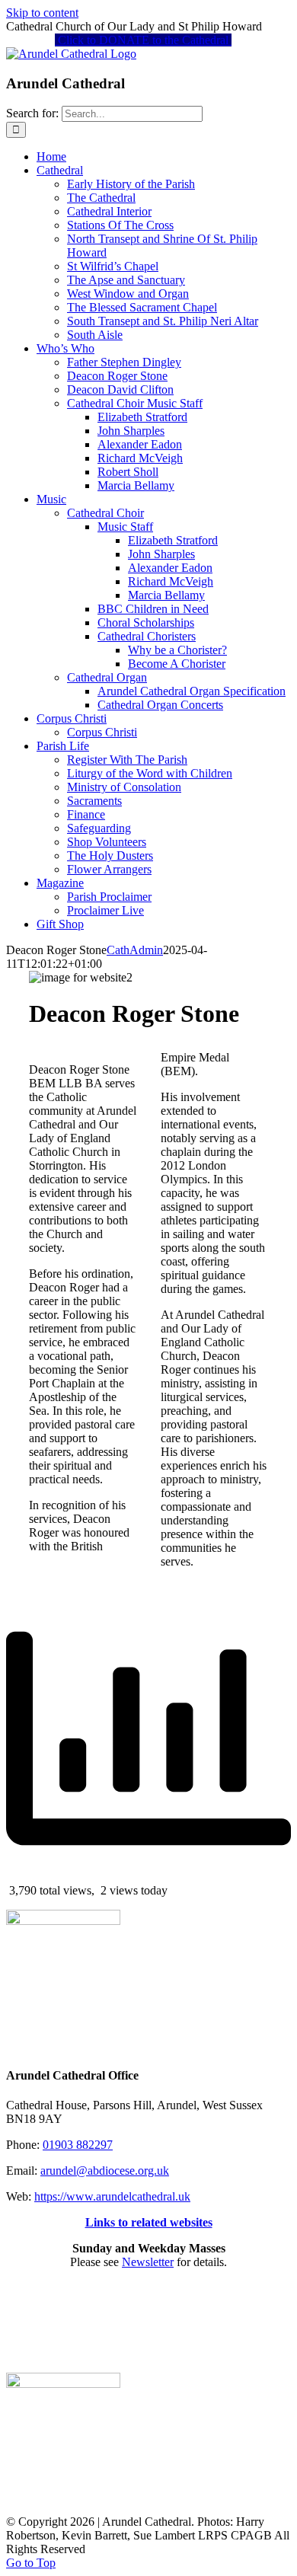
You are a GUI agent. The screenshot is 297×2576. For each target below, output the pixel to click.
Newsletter (148, 2262)
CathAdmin (135, 950)
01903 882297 (78, 2145)
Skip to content (42, 13)
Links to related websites (149, 2222)
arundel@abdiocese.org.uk (105, 2171)
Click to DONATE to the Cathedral (143, 40)
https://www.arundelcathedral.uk (112, 2196)
